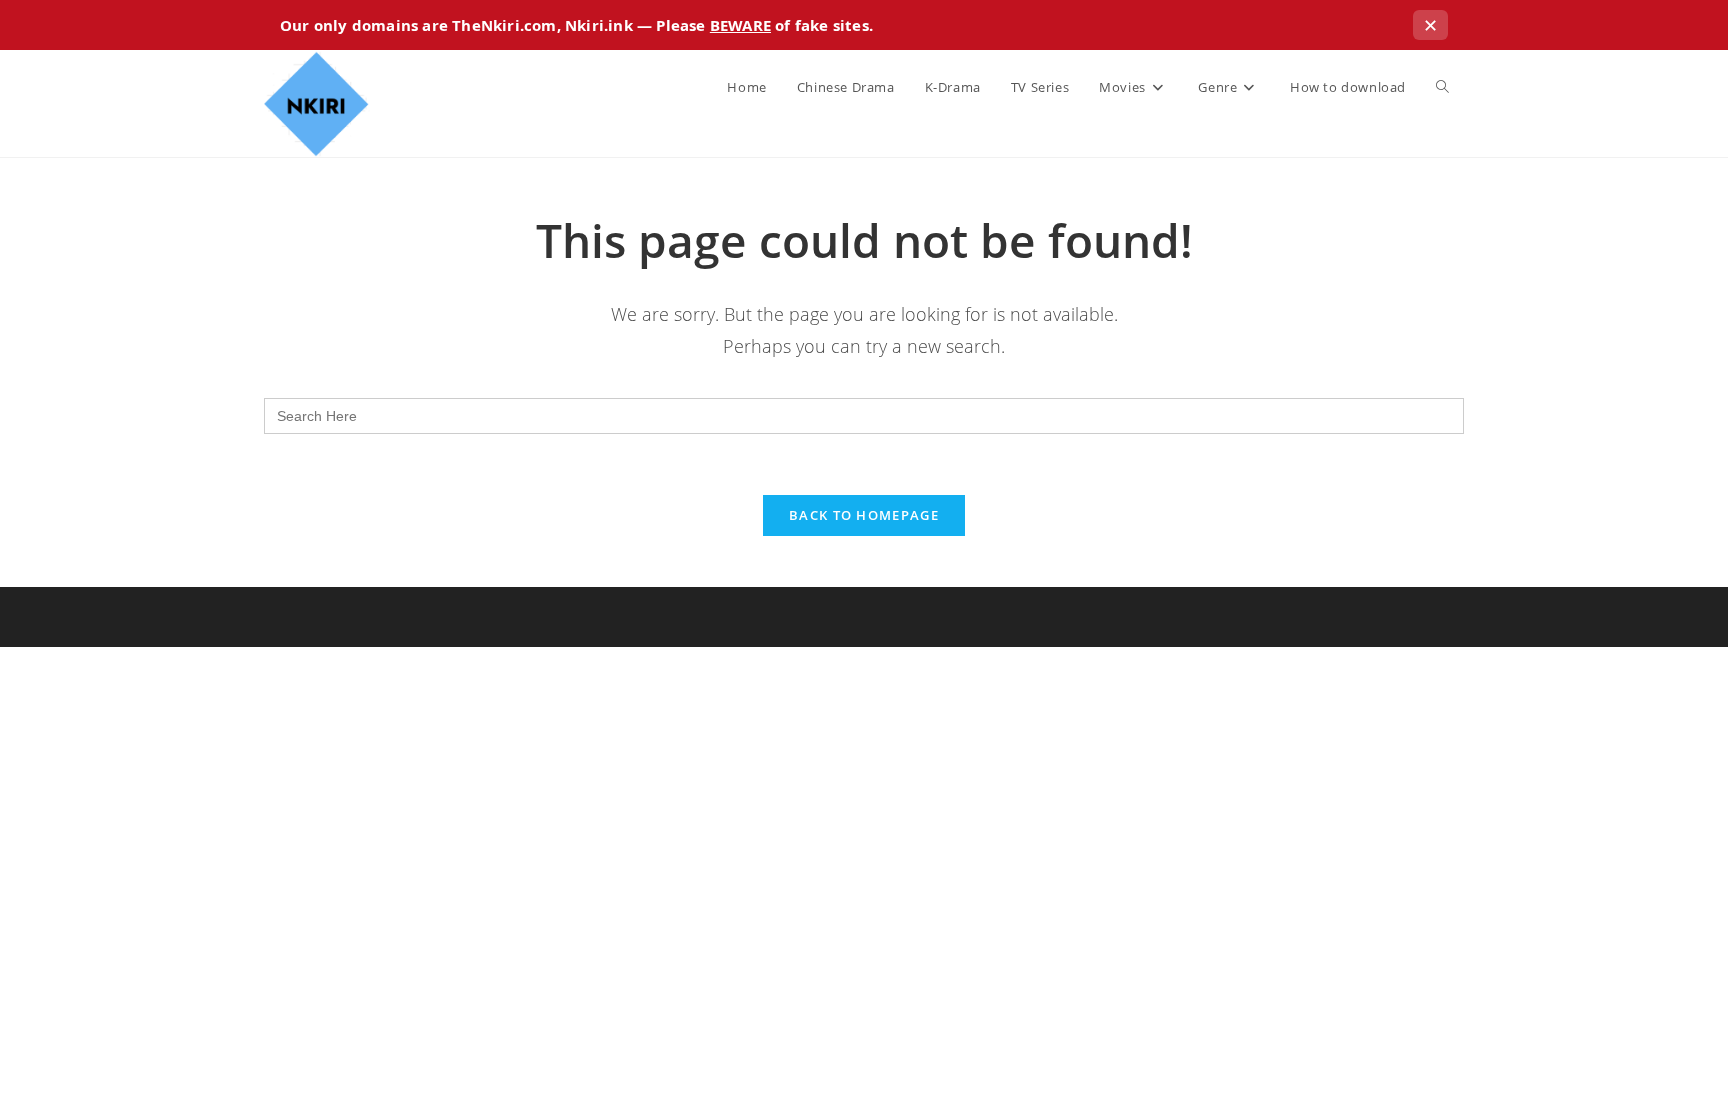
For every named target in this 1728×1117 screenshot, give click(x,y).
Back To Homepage (864, 515)
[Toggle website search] (1442, 87)
